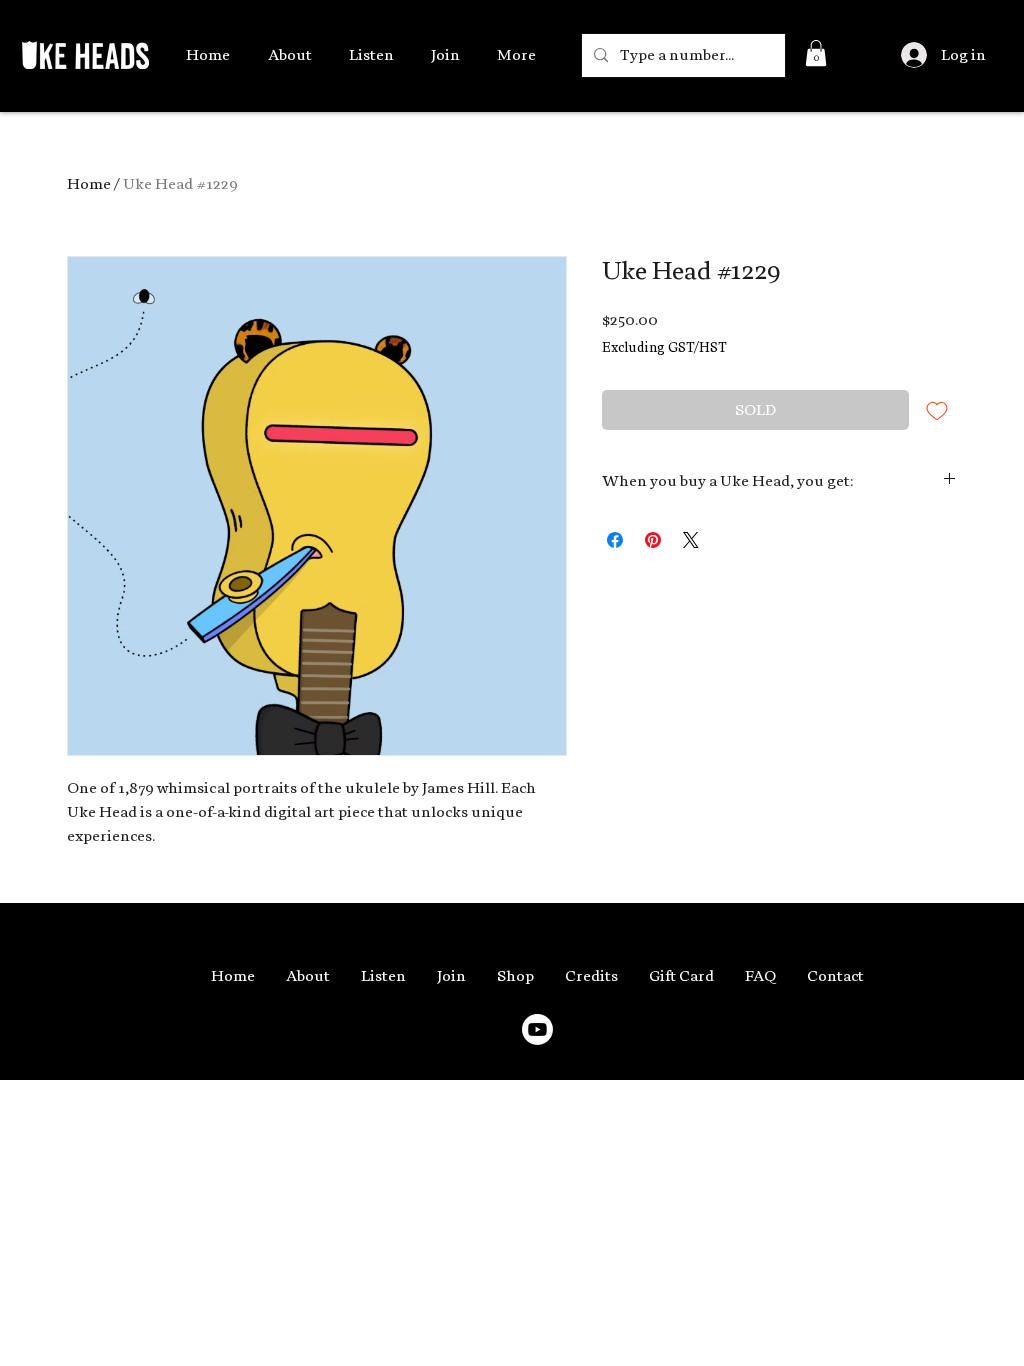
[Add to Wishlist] (937, 410)
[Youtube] (537, 1029)
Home (89, 184)
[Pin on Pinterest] (653, 540)
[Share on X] (691, 540)
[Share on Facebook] (615, 540)
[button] (816, 53)
